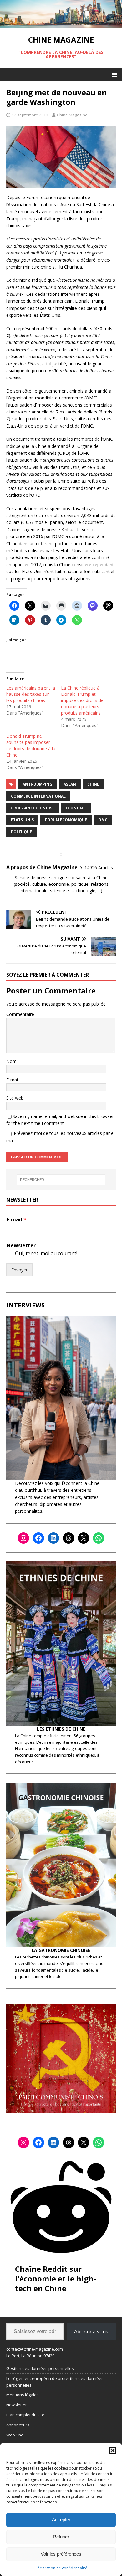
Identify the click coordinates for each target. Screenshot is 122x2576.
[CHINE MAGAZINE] (61, 25)
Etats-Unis (22, 820)
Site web (15, 1098)
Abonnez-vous (91, 2332)
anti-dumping (37, 784)
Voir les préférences (61, 2554)
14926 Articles (99, 867)
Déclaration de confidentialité (61, 2568)
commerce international (38, 796)
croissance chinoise (33, 808)
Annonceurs (18, 2425)
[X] (84, 1538)
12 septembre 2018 (30, 115)
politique (21, 832)
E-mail (13, 1080)
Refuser (61, 2537)
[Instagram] (23, 1538)
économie (76, 808)
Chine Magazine (72, 115)
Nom (11, 1061)
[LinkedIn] (53, 1538)
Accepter (61, 2520)
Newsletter (21, 1246)
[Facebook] (38, 1538)
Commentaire (20, 1014)
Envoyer (19, 1270)
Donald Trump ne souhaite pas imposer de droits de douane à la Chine (31, 745)
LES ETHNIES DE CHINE (61, 1729)
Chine (93, 784)
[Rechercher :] (61, 1180)
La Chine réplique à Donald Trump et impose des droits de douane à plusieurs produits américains (82, 700)
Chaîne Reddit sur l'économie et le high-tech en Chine (56, 2278)
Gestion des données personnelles (40, 2368)
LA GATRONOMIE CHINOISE (61, 1950)
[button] (113, 2450)
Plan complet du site (25, 2415)
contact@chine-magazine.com (35, 2349)
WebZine (15, 2435)
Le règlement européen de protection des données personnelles (55, 2382)
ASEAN (70, 784)
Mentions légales (23, 2395)
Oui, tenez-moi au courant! (46, 1253)
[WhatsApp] (99, 1538)
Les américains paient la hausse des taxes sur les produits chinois (31, 694)
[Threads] (69, 1538)
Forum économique (66, 820)
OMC (103, 820)
